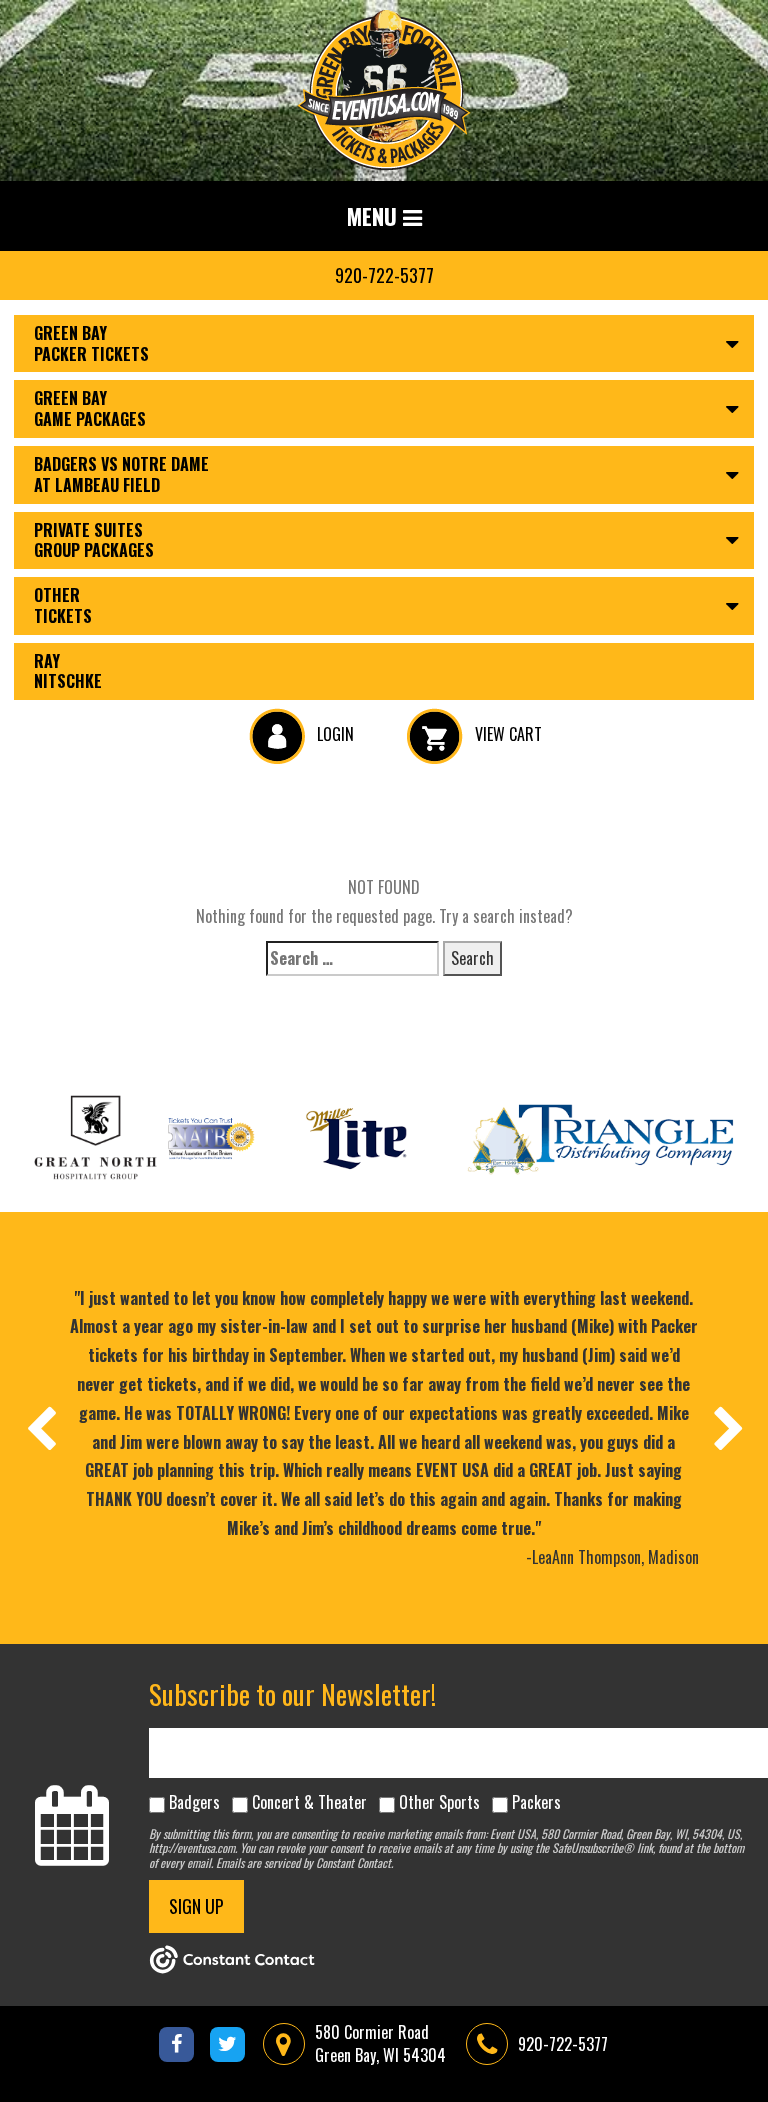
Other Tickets (63, 605)
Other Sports (439, 1802)
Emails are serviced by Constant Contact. (304, 1862)
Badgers (194, 1802)
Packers (536, 1802)
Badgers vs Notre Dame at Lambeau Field (121, 474)
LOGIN (333, 734)
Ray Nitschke (68, 671)
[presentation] (40, 1428)
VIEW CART (506, 734)
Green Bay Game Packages (90, 408)
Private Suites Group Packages (94, 540)
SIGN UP (196, 1906)
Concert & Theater (309, 1802)
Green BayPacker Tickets (91, 343)
